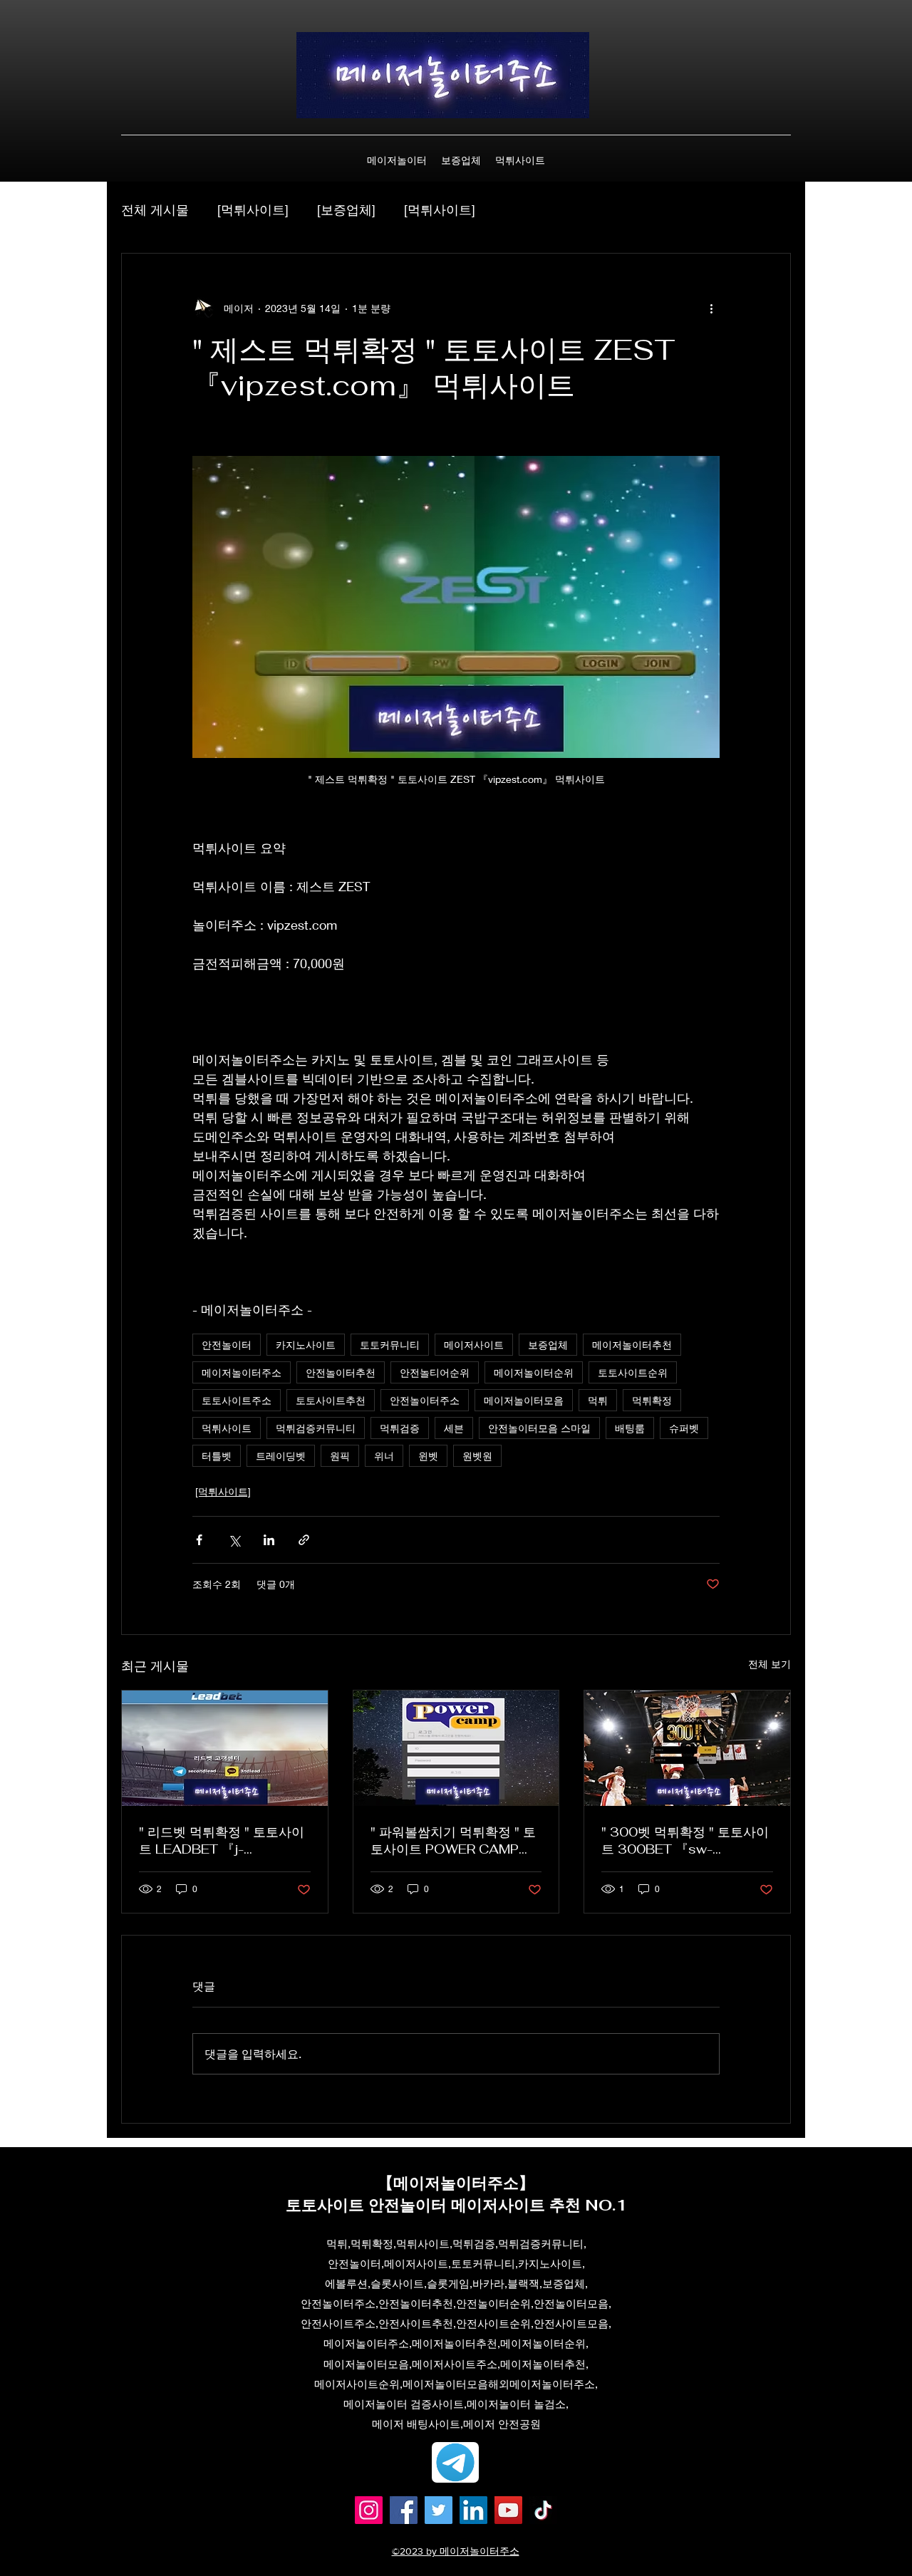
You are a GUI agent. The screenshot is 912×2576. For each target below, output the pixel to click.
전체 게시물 (155, 209)
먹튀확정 (652, 1400)
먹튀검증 (400, 1428)
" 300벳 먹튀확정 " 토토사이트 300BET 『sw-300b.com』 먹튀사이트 (685, 1841)
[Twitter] (439, 2510)
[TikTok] (543, 2510)
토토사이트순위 (633, 1372)
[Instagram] (369, 2510)
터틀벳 (217, 1456)
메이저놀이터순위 (534, 1372)
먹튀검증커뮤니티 (316, 1428)
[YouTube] (508, 2510)
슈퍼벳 (684, 1428)
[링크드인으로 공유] (269, 1540)
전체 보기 (769, 1664)
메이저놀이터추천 (632, 1345)
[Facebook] (404, 2510)
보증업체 (548, 1345)
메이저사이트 (474, 1345)
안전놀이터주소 (425, 1400)
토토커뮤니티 (390, 1345)
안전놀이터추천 (341, 1372)
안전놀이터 (227, 1345)
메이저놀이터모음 (524, 1400)
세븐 (454, 1428)
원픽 (340, 1456)
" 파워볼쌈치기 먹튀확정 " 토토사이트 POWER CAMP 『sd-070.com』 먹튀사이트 (453, 1841)
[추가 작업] (711, 308)
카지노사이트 (306, 1345)
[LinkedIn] (473, 2510)
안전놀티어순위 (435, 1372)
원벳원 (477, 1456)
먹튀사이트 (227, 1428)
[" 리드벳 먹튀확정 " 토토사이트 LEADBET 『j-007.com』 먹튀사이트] (225, 1748)
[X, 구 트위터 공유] (234, 1540)
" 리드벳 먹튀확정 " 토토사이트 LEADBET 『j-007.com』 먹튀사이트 (222, 1841)
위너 (384, 1456)
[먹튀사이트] (253, 209)
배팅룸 (630, 1428)
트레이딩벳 (281, 1456)
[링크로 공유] (304, 1540)
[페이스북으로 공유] (199, 1540)
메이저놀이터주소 (242, 1372)
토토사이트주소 (237, 1400)
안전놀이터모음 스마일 (539, 1428)
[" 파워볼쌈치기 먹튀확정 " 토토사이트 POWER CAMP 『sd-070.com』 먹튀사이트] (456, 1748)
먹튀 (598, 1400)
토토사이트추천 (331, 1400)
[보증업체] (346, 209)
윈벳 (428, 1456)
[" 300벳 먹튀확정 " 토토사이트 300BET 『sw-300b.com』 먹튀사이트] (687, 1748)
